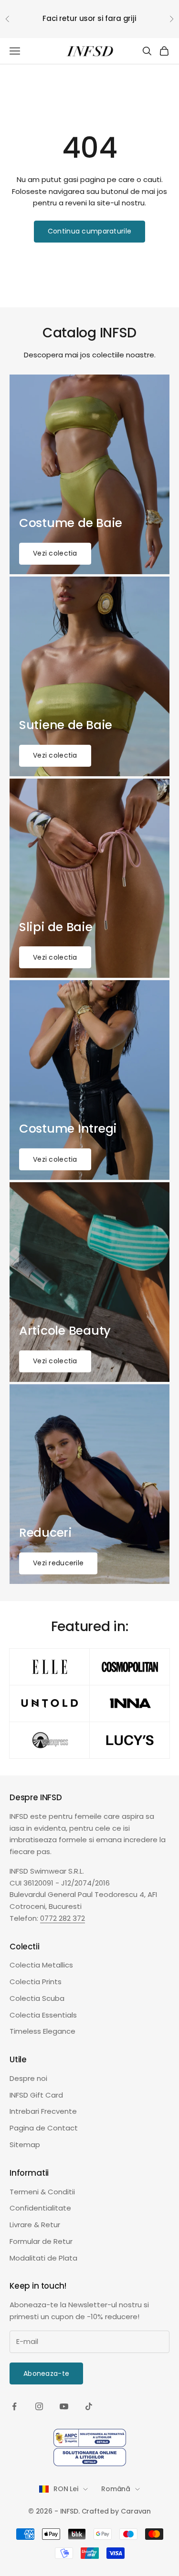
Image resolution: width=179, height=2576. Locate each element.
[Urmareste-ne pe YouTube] (64, 2406)
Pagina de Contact (44, 2128)
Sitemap (25, 2145)
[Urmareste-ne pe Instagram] (39, 2406)
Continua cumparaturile (89, 231)
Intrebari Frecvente (43, 2111)
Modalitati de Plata (43, 2258)
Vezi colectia (55, 553)
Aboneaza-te (46, 2373)
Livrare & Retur (35, 2225)
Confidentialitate (40, 2208)
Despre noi (28, 2078)
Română (116, 2489)
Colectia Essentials (43, 2015)
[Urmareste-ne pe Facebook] (14, 2406)
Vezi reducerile (58, 1563)
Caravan (136, 2511)
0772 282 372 (63, 1918)
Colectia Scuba (37, 1998)
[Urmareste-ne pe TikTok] (89, 2406)
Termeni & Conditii (42, 2192)
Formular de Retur (41, 2241)
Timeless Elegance (42, 2031)
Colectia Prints (36, 1982)
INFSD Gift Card (36, 2095)
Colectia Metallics (41, 1965)
